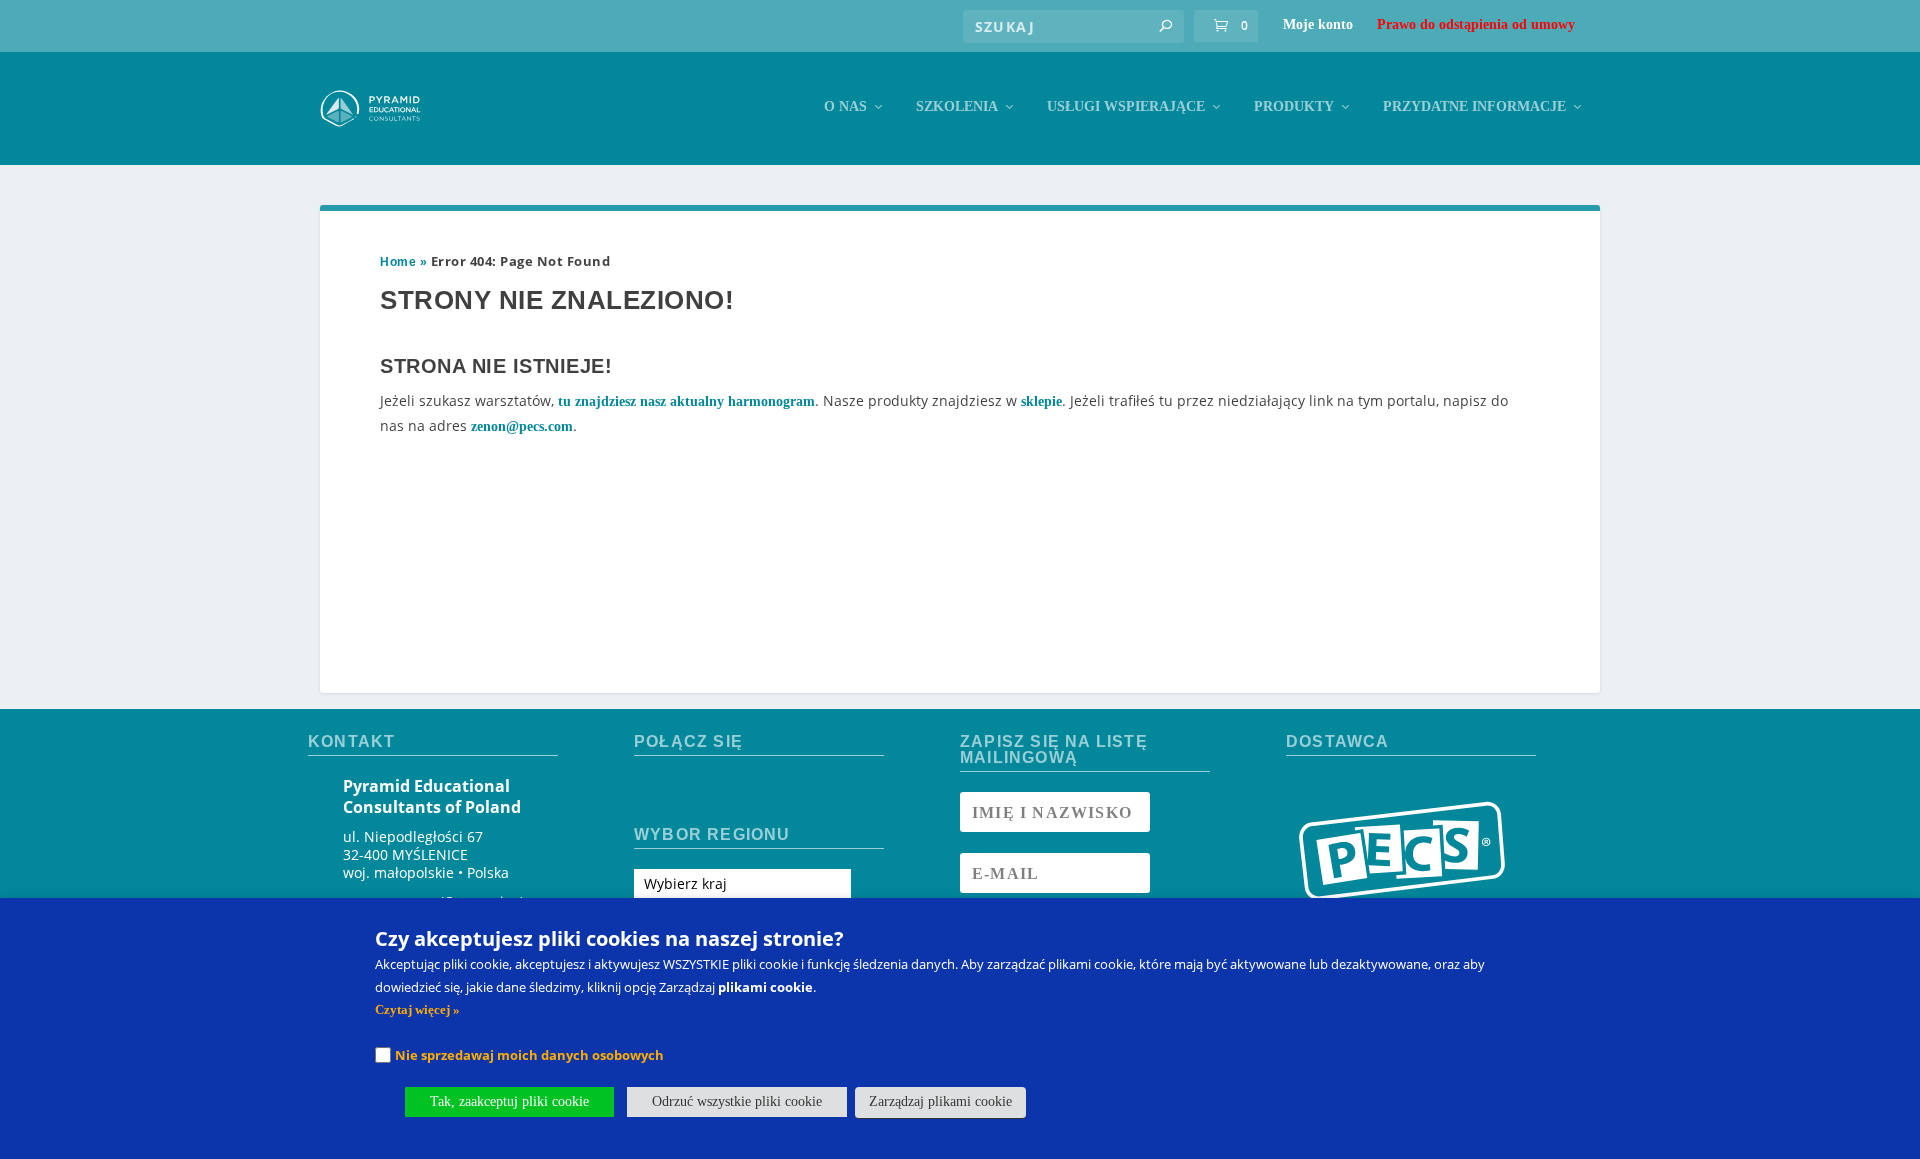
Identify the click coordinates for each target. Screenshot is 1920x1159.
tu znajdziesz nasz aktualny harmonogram (686, 401)
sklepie (1041, 401)
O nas (845, 106)
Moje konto (1318, 24)
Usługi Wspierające (1126, 106)
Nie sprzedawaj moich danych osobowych (529, 1055)
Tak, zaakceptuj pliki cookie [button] (509, 1101)
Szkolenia (957, 106)
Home (398, 262)
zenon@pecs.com (522, 426)
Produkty (1294, 106)
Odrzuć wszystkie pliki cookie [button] (737, 1101)
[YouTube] (721, 792)
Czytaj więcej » (417, 1009)
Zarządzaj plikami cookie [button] (940, 1101)
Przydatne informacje (1474, 106)
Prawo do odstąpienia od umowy (1476, 24)
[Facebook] (650, 792)
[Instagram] (686, 792)
